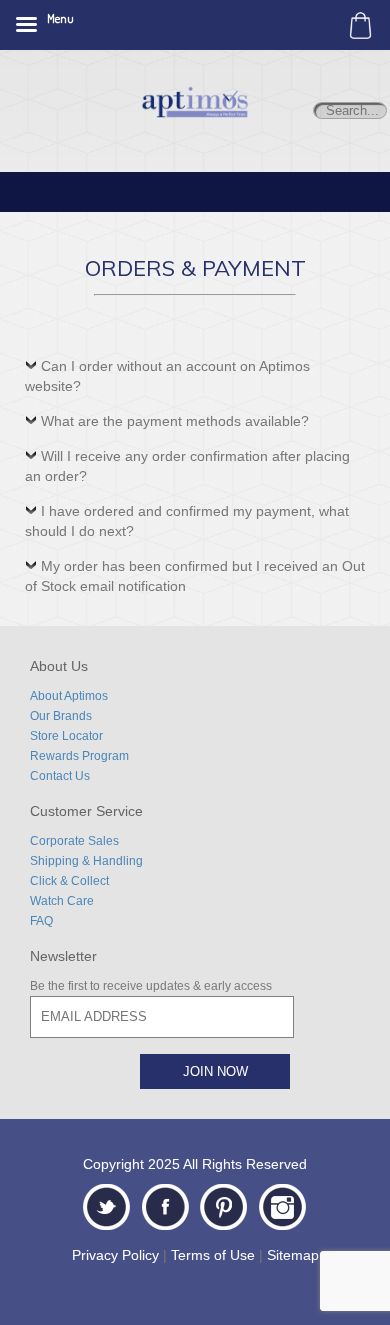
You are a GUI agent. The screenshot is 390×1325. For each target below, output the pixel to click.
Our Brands (61, 716)
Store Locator (66, 736)
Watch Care (62, 901)
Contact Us (60, 776)
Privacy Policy (115, 1255)
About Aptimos (69, 696)
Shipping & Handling (86, 861)
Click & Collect (69, 881)
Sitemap (293, 1255)
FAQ (41, 921)
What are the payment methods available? (175, 421)
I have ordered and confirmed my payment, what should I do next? (187, 521)
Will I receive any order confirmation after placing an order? (187, 466)
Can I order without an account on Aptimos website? (167, 376)
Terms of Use (213, 1255)
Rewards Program (79, 756)
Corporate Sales (74, 841)
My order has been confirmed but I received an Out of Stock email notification (195, 576)
